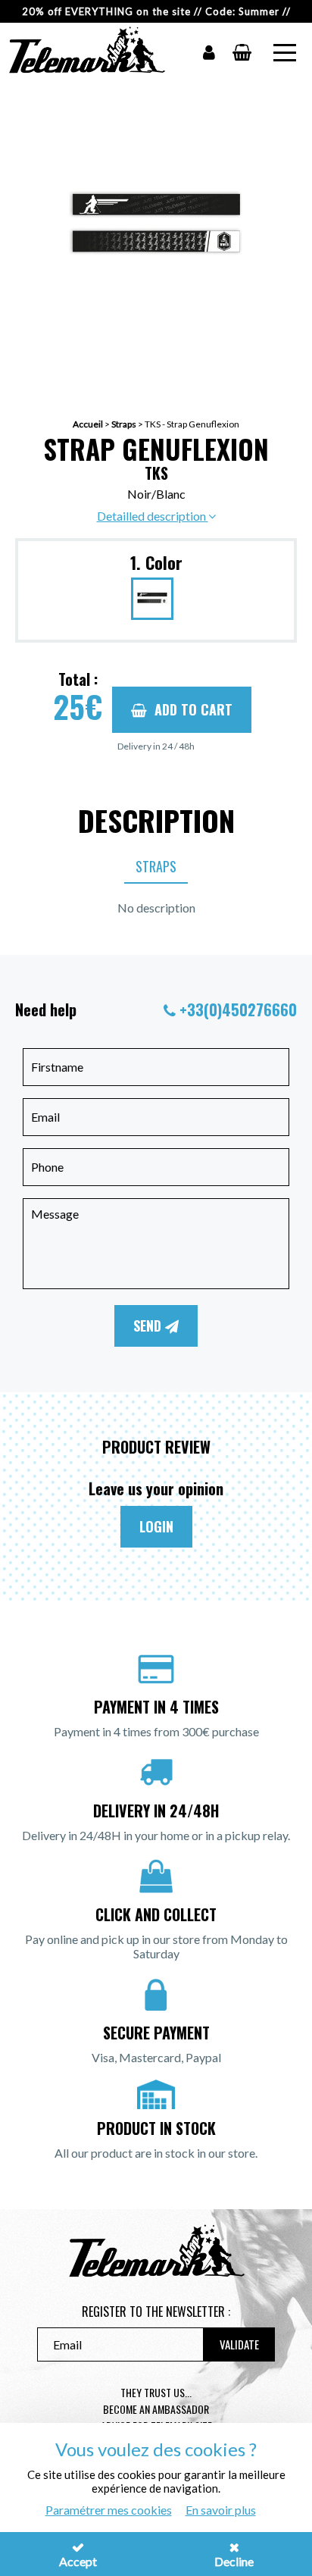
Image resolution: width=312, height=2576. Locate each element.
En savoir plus (221, 2510)
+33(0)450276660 (238, 1009)
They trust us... (156, 2392)
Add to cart (193, 709)
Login (156, 1526)
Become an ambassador (156, 2409)
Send (149, 1326)
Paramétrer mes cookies (109, 2510)
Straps (124, 424)
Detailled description (153, 516)
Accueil (88, 424)
